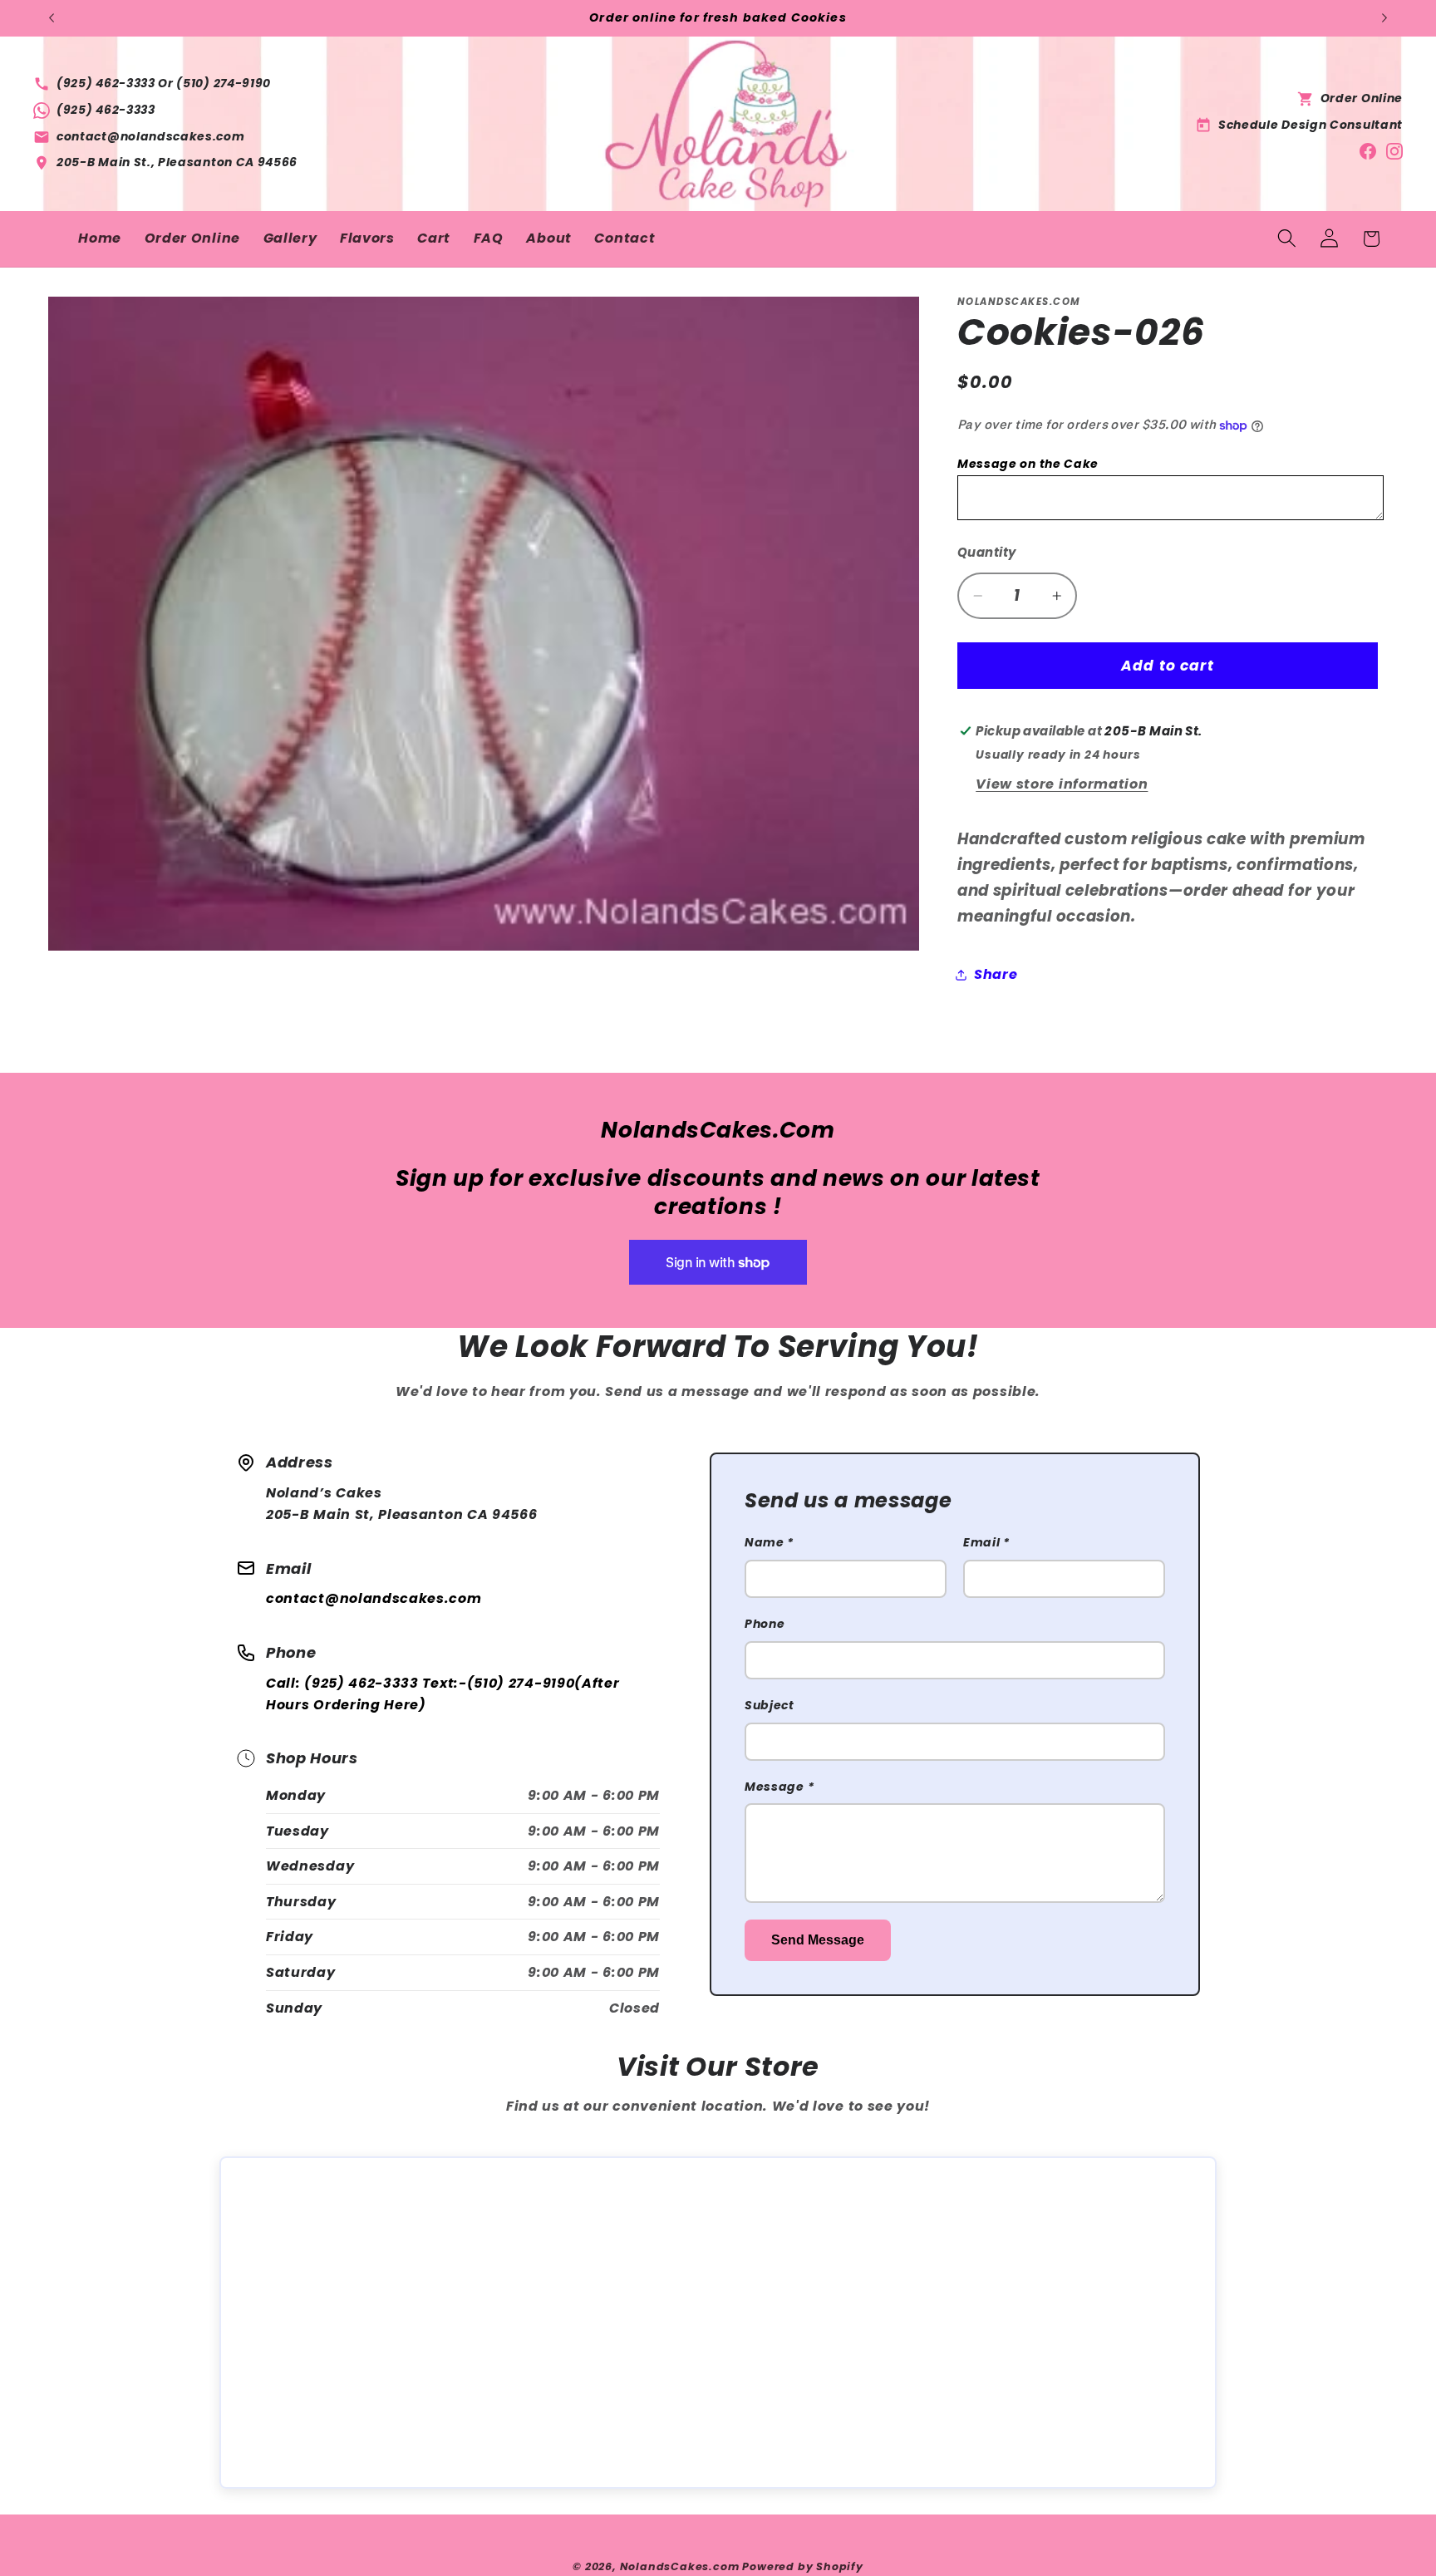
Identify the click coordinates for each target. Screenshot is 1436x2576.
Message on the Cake (1028, 464)
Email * (986, 1542)
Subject (770, 1705)
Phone (765, 1624)
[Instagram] (1394, 150)
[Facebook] (1368, 150)
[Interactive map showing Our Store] (718, 2323)
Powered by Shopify (803, 2566)
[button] (1287, 239)
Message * (779, 1787)
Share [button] (996, 974)
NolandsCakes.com (680, 2566)
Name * (769, 1542)
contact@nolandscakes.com (374, 1598)
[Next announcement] (1384, 18)
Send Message (818, 1940)
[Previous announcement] (52, 18)
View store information (1062, 784)
